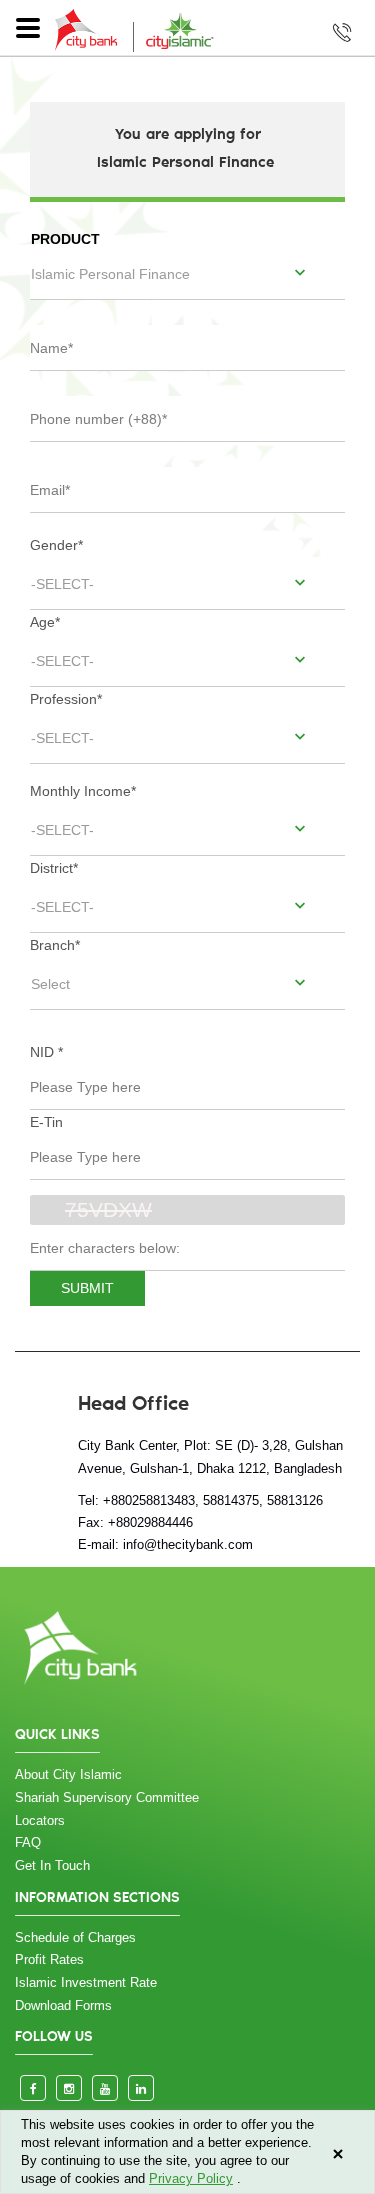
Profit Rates (49, 1959)
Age (45, 622)
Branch (55, 945)
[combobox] (187, 273)
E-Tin (46, 1122)
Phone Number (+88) (101, 408)
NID (46, 1052)
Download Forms (63, 2005)
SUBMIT (87, 1288)
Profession (66, 699)
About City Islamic (68, 1774)
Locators (40, 1820)
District (54, 868)
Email (52, 479)
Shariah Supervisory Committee (107, 1797)
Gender (56, 545)
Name (53, 337)
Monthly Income (83, 791)
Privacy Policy (191, 2178)
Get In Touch (52, 1865)
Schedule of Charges (75, 1937)
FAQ (28, 1842)
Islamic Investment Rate (86, 1982)
